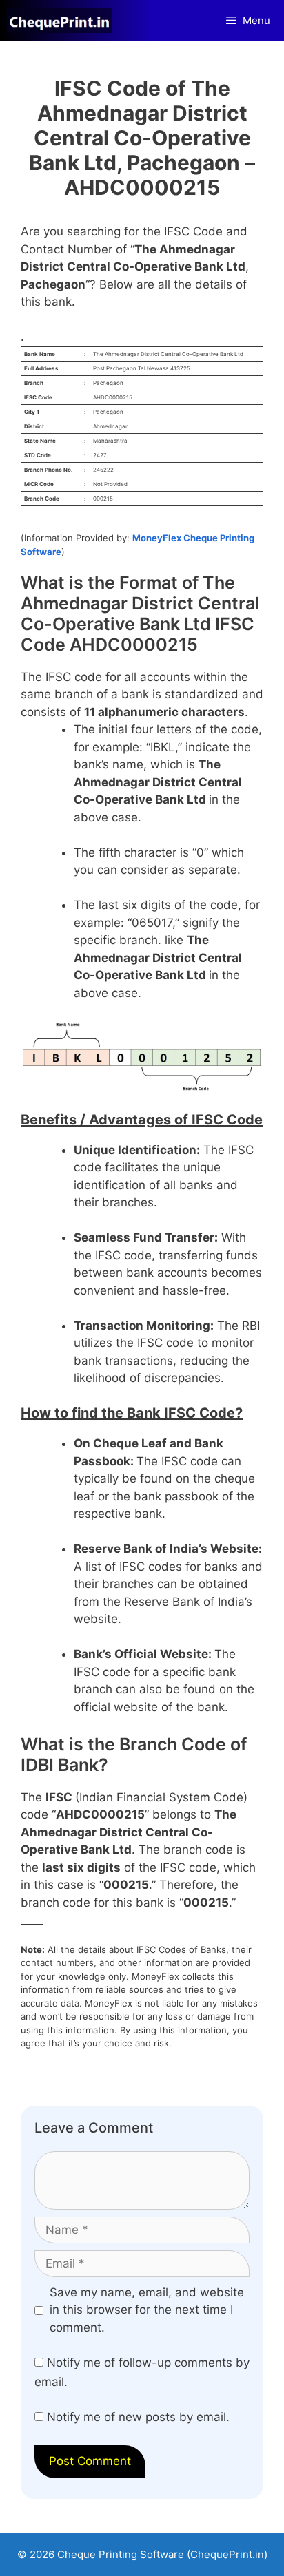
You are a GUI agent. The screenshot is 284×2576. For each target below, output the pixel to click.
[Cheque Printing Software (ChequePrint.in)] (63, 21)
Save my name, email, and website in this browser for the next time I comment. (147, 2310)
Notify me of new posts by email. (138, 2417)
